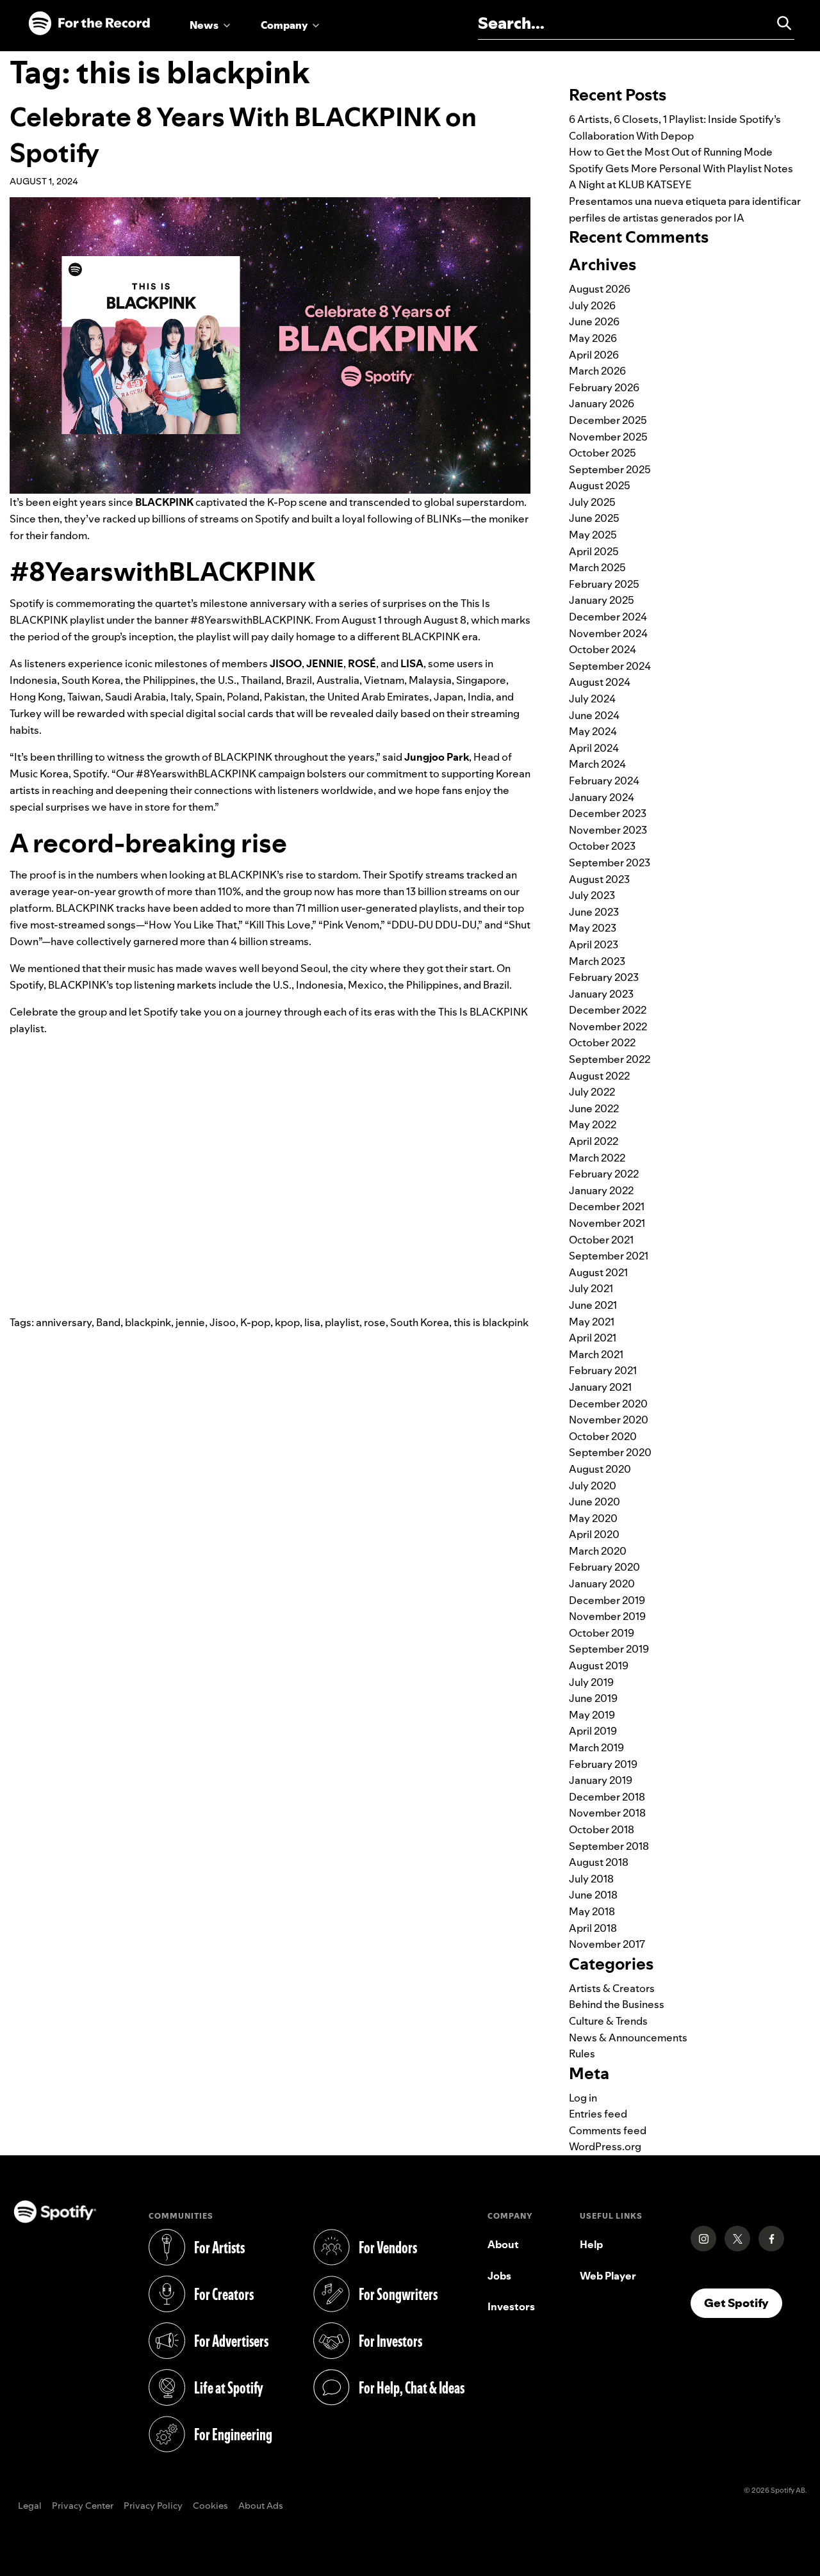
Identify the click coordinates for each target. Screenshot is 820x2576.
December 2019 (607, 1600)
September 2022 (610, 1059)
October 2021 (601, 1240)
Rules (582, 2054)
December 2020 (608, 1404)
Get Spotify (743, 2303)
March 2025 (597, 567)
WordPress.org (605, 2146)
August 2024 (600, 682)
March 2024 (597, 764)
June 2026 (594, 321)
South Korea (420, 1322)
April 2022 (594, 1141)
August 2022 (599, 1076)
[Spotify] (89, 24)
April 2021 (593, 1338)
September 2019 (609, 1649)
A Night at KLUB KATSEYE (630, 184)
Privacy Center (83, 2506)
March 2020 (598, 1551)
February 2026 (604, 387)
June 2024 (594, 715)
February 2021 (603, 1370)
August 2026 (600, 289)
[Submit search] (778, 23)
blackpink (148, 1322)
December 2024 (608, 617)
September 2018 (609, 1846)
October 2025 (603, 453)
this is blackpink (491, 1322)
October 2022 (602, 1042)
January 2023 (601, 994)
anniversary (64, 1322)
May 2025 (593, 535)
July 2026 (592, 305)
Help (591, 2244)
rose (375, 1322)
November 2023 (608, 830)
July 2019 (591, 1682)
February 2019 (603, 1764)
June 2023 (594, 912)
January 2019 (601, 1780)
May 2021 (592, 1322)
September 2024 (610, 666)
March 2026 (597, 371)
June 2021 (593, 1305)
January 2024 (602, 797)
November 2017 (607, 1944)
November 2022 (608, 1026)
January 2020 (602, 1584)
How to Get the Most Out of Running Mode (671, 152)
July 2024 (592, 699)
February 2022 (604, 1174)
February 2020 (604, 1567)
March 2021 (596, 1354)
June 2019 (593, 1698)
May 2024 (593, 731)
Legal (30, 2506)
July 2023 (592, 895)
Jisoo (223, 1322)
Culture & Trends (608, 2021)
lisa (312, 1322)
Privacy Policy (153, 2506)
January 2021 (600, 1387)
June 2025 (594, 518)
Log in (583, 2098)
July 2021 (591, 1288)
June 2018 (593, 1895)
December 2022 (608, 1010)
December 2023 (608, 813)
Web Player (608, 2276)
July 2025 (592, 502)
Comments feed (608, 2130)
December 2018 (607, 1797)
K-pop (255, 1322)
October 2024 (603, 649)
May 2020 (593, 1518)
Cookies (210, 2506)
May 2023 (593, 928)
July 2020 (593, 1486)
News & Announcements (628, 2037)
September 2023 (610, 863)
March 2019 (596, 1747)
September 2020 (610, 1452)
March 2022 (597, 1158)
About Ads (261, 2506)
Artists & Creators (612, 1988)
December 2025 (608, 420)
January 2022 (601, 1190)
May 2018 (592, 1911)
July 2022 (592, 1092)
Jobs (499, 2276)
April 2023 (594, 944)
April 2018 (593, 1928)
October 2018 (602, 1829)
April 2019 (593, 1731)
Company (284, 25)
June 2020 (594, 1502)
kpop (287, 1322)
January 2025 (602, 600)
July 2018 (591, 1879)
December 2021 (607, 1206)
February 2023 (604, 977)
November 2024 (608, 633)
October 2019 (602, 1633)
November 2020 (609, 1420)
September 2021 (609, 1256)
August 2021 (598, 1272)
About (503, 2244)
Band (108, 1322)
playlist (342, 1322)
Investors (511, 2306)
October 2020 (603, 1436)
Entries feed (598, 2114)
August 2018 (599, 1862)
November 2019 (607, 1616)
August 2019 (599, 1665)
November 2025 (608, 437)
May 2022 (593, 1124)
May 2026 (593, 338)
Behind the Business (617, 2004)
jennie (190, 1322)
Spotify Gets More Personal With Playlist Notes (681, 168)
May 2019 (592, 1715)
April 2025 (594, 551)
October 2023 (602, 846)
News (204, 25)
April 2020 (594, 1534)
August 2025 (600, 485)
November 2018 (607, 1813)
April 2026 (594, 355)
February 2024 (604, 781)
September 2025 (610, 469)
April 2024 (594, 748)
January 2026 (602, 403)
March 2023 (597, 961)
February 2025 (604, 584)
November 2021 (607, 1223)
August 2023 (599, 879)
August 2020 (600, 1469)
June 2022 (594, 1108)
